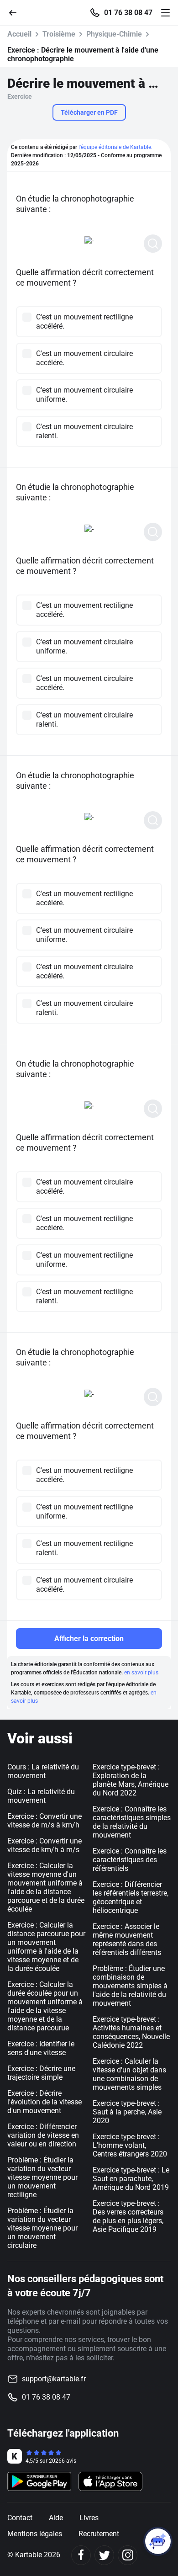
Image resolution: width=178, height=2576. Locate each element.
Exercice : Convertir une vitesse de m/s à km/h (44, 1821)
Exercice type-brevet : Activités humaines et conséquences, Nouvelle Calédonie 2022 (131, 2032)
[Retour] (16, 12)
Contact (20, 2518)
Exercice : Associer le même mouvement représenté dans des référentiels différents (127, 1939)
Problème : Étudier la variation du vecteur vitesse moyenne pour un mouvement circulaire (42, 2228)
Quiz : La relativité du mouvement (41, 1796)
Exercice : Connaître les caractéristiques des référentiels (130, 1860)
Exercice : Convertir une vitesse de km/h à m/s (44, 1845)
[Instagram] (128, 2555)
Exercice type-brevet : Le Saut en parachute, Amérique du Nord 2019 (131, 2179)
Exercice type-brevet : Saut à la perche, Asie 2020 (127, 2112)
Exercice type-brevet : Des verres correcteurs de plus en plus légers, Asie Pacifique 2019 (128, 2216)
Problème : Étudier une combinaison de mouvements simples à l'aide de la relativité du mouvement (130, 1986)
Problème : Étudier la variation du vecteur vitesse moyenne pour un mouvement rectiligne (42, 2177)
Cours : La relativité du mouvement (43, 1771)
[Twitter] (104, 2555)
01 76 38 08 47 (128, 13)
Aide (56, 2518)
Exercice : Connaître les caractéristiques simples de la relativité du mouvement (132, 1822)
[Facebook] (81, 2555)
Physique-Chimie (114, 34)
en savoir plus (141, 1673)
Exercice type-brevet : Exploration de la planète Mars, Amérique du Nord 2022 (131, 1780)
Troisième (59, 34)
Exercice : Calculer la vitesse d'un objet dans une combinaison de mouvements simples (129, 2074)
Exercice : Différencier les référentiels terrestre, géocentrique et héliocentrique (131, 1897)
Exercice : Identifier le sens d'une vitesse (41, 2048)
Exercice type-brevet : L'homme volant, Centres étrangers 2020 (130, 2145)
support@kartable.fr (54, 2379)
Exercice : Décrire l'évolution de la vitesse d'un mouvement (44, 2102)
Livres (89, 2518)
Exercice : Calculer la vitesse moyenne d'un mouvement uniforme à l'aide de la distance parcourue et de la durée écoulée (46, 1887)
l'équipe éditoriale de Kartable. (115, 147)
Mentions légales (35, 2534)
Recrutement (99, 2534)
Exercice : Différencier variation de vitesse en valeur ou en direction (43, 2135)
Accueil (19, 34)
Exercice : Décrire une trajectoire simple (41, 2073)
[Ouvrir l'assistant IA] (158, 2541)
